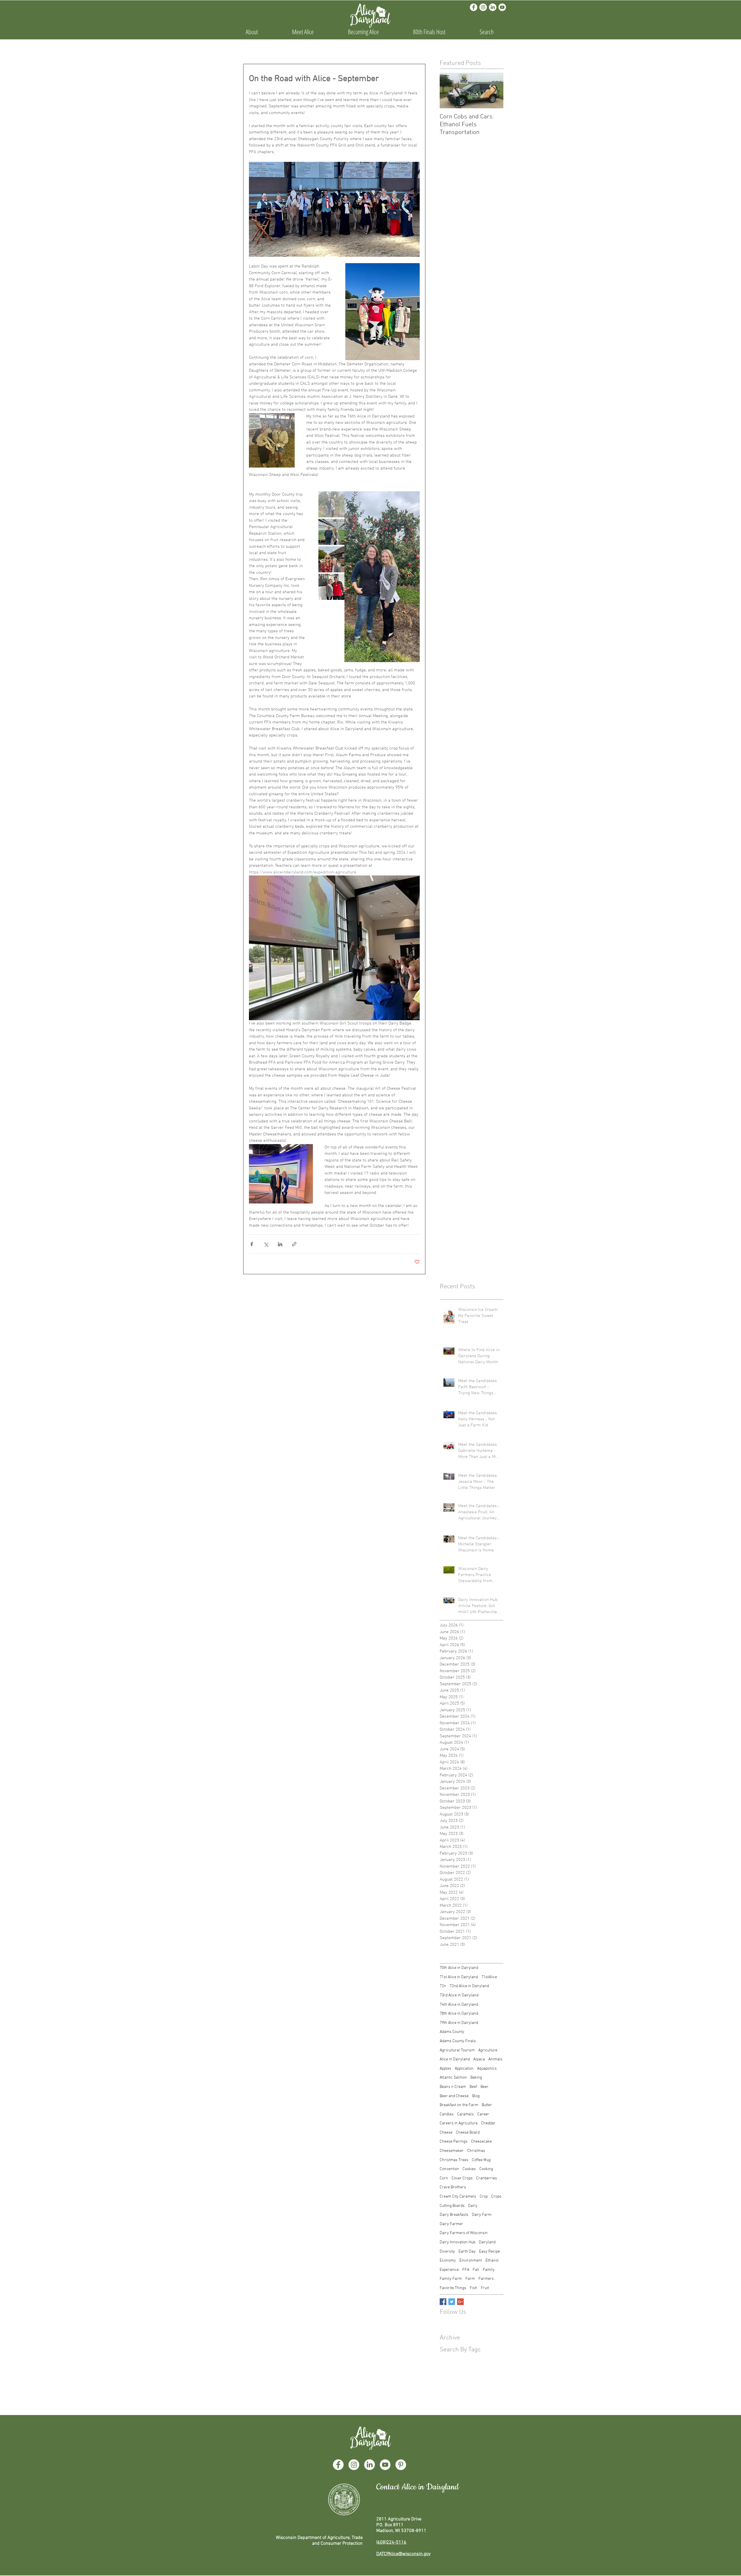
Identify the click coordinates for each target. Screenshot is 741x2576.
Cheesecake (481, 2142)
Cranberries (487, 2178)
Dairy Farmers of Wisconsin (464, 2233)
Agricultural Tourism (457, 2050)
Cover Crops (462, 2178)
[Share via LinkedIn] (280, 1244)
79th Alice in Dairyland (459, 2023)
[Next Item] (494, 90)
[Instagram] (483, 7)
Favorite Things (453, 2288)
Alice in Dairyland (455, 2059)
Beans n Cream (453, 2087)
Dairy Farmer (451, 2224)
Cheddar (488, 2123)
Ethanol (492, 2261)
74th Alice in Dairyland (459, 2005)
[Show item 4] (331, 587)
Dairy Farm (482, 2215)
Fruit (485, 2288)
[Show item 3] (331, 559)
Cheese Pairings (454, 2142)
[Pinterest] (401, 2465)
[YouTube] (385, 2465)
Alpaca (479, 2059)
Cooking (486, 2169)
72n (443, 1986)
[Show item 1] (331, 504)
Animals (495, 2059)
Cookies (469, 2169)
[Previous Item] (449, 90)
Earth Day (467, 2252)
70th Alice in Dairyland (459, 1968)
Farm (470, 2279)
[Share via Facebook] (252, 1244)
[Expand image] (382, 577)
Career (483, 2114)
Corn (444, 2178)
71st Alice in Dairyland (459, 1977)
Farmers (486, 2279)
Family (489, 2270)
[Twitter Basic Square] (452, 2302)
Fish (474, 2288)
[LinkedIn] (493, 7)
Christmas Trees (454, 2160)
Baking (476, 2078)
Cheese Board (468, 2133)
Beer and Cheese (454, 2096)
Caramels (465, 2114)
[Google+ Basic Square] (460, 2302)
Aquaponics (487, 2069)
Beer (485, 2087)
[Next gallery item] (413, 577)
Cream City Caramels (458, 2197)
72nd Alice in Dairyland (469, 1986)
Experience (449, 2270)
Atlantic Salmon (453, 2078)
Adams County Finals (458, 2041)
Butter (487, 2105)
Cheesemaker (452, 2151)
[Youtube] (502, 7)
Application (464, 2069)
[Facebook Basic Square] (443, 2302)
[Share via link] (294, 1244)
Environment (471, 2261)
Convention (449, 2169)
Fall (476, 2270)
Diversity (447, 2252)
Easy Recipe (489, 2252)
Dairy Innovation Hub (457, 2242)
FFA (466, 2270)
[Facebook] (474, 7)
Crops (496, 2197)
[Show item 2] (331, 532)
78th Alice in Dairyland (459, 2014)
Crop (484, 2197)
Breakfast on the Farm (459, 2105)
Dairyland (487, 2242)
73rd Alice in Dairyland (459, 1995)
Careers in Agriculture (459, 2123)
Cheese (446, 2133)
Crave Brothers (453, 2187)
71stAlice (489, 1977)
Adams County (452, 2032)
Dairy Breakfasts (454, 2215)
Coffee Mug (481, 2160)
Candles (447, 2114)
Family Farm (451, 2279)
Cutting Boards (452, 2206)
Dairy (473, 2206)
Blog (476, 2096)
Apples (445, 2069)
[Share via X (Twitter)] (266, 1244)
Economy (448, 2261)
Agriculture (488, 2050)
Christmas (476, 2151)
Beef (473, 2087)
